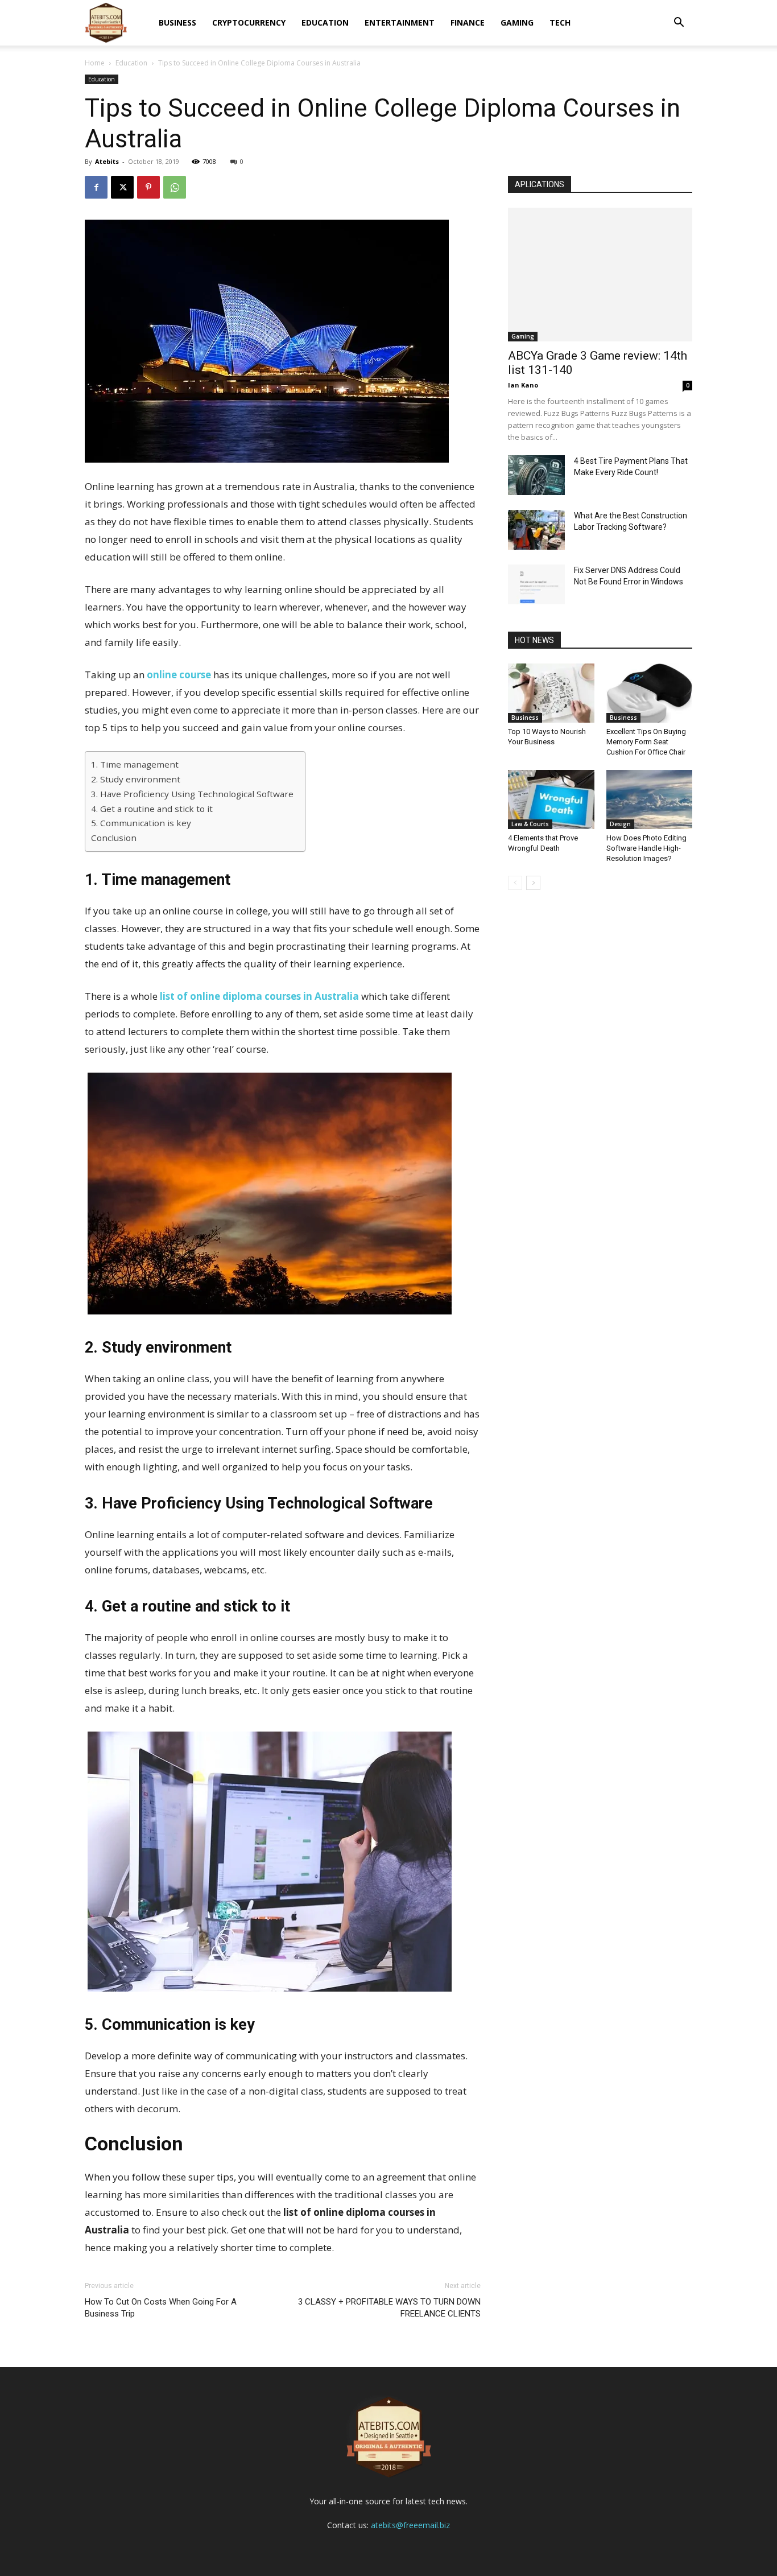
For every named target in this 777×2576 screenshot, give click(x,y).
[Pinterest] (148, 187)
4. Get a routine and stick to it (152, 809)
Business (177, 22)
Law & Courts (530, 824)
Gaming (517, 22)
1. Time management (135, 764)
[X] (122, 187)
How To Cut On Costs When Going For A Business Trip (161, 2308)
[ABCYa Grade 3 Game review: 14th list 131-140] (600, 275)
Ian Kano (523, 385)
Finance (468, 22)
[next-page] (533, 883)
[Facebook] (96, 187)
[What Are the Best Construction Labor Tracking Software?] (536, 530)
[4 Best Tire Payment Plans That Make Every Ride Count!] (536, 475)
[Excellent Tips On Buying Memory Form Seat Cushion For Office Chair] (650, 693)
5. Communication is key (141, 823)
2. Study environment (136, 779)
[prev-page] (515, 883)
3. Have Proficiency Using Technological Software (192, 794)
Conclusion (114, 838)
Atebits (107, 161)
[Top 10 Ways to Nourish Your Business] (551, 693)
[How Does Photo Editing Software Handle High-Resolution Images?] (650, 799)
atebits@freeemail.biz (410, 2525)
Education (325, 22)
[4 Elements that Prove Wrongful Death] (551, 799)
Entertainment (400, 22)
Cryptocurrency (249, 22)
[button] (679, 24)
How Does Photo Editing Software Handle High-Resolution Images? (646, 848)
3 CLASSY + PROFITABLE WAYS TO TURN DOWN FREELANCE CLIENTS (389, 2308)
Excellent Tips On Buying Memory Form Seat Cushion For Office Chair (646, 742)
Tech (560, 22)
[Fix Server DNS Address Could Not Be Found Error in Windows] (536, 584)
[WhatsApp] (175, 187)
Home (95, 63)
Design (620, 824)
